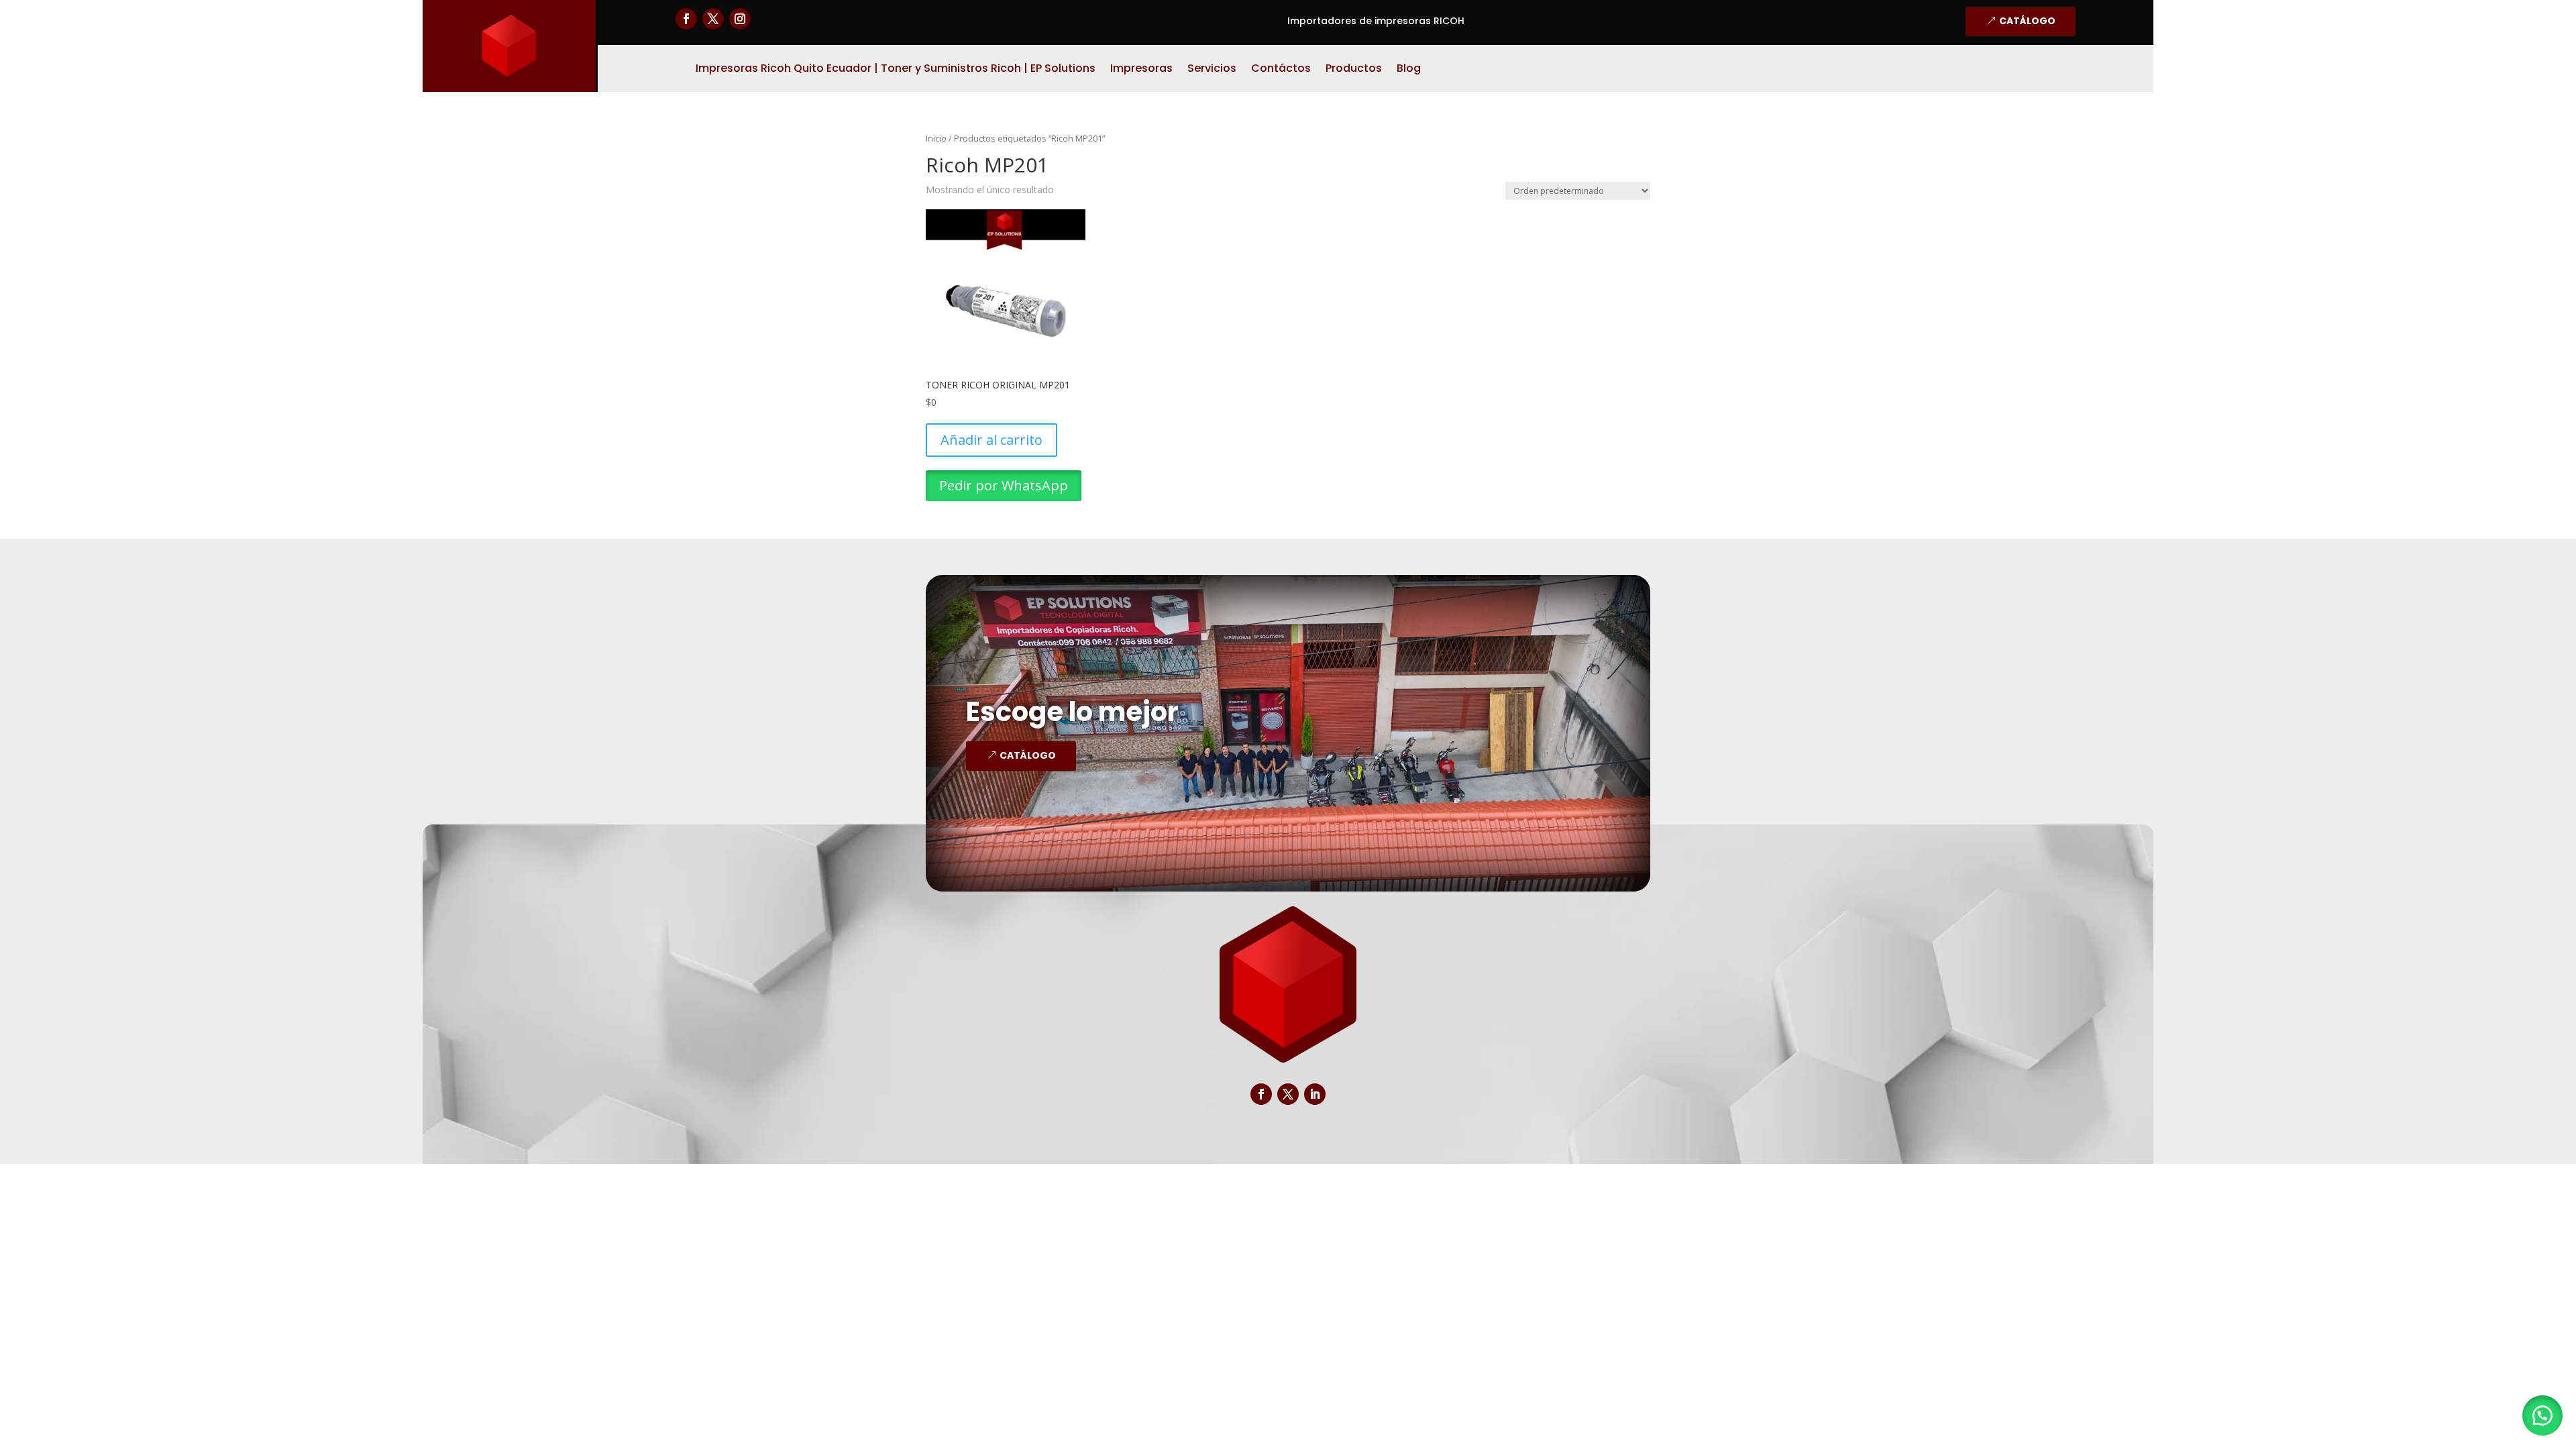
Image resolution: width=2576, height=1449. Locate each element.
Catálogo (2027, 21)
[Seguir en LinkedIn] (1315, 1094)
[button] (2542, 1415)
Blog (1409, 70)
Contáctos (1281, 70)
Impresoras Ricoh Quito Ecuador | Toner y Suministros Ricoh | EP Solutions (896, 70)
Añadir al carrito (991, 440)
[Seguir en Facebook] (686, 19)
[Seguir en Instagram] (740, 19)
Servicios (1212, 70)
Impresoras (1141, 70)
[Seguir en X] (713, 19)
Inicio (936, 138)
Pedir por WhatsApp (1004, 485)
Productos (1354, 70)
